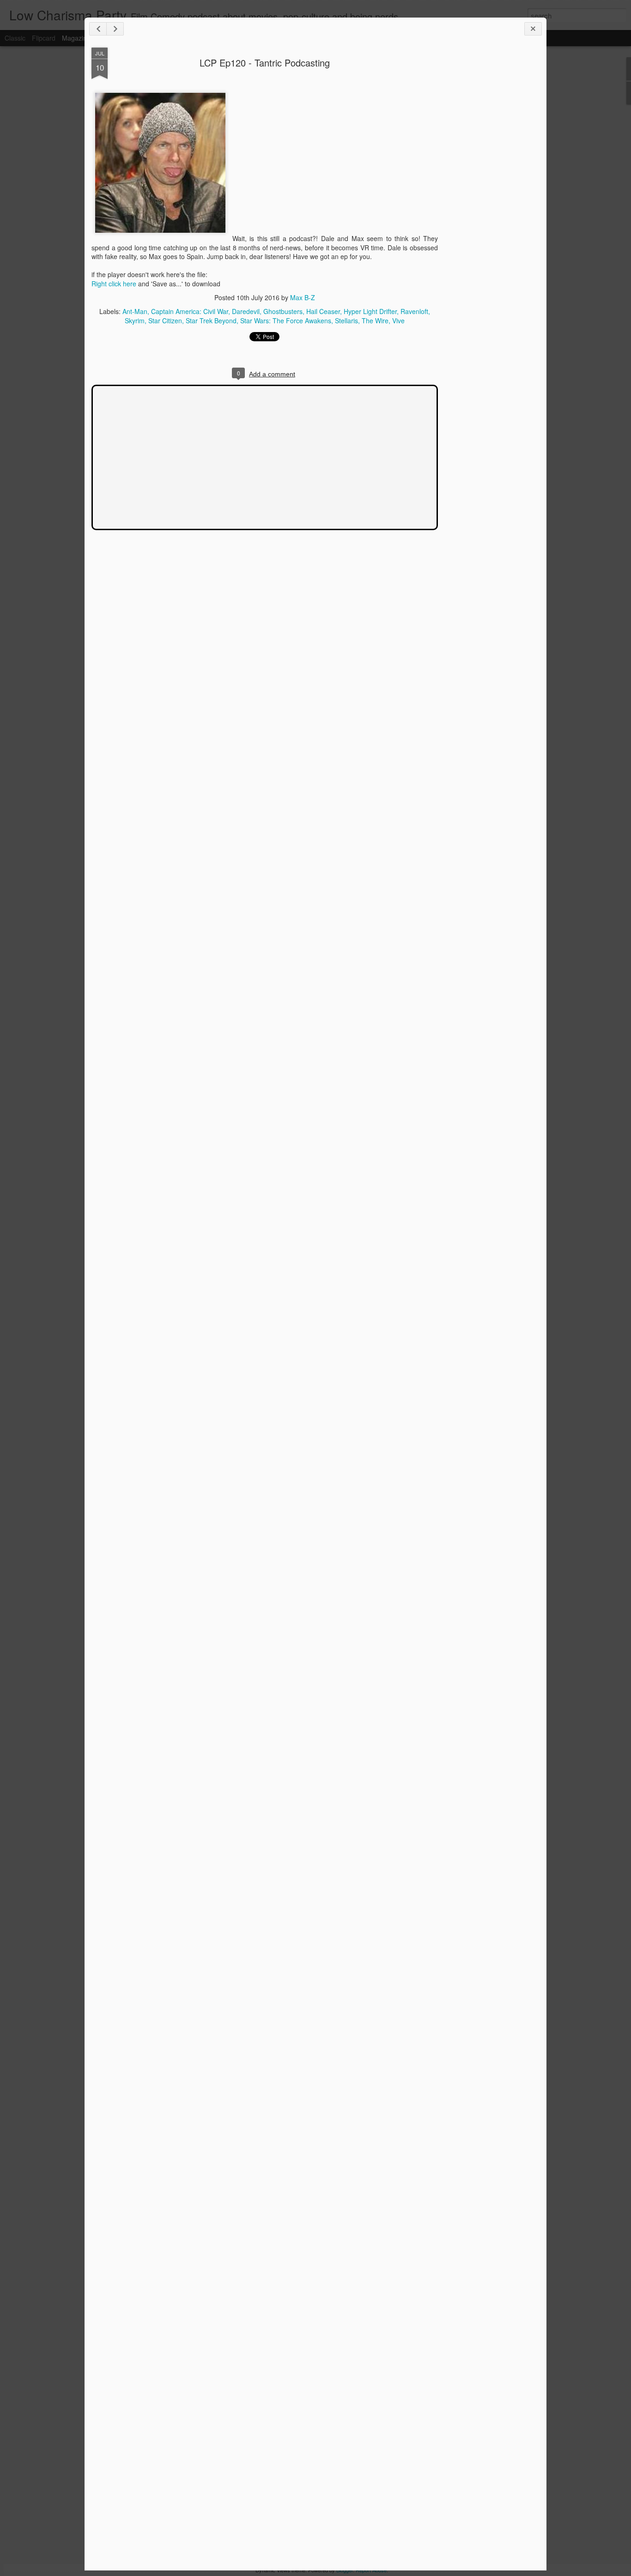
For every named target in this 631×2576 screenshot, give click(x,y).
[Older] (115, 29)
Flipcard (44, 38)
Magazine (76, 38)
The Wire (375, 320)
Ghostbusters (283, 311)
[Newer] (98, 29)
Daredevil (246, 311)
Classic (15, 38)
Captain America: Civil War (190, 311)
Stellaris (346, 320)
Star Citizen (165, 320)
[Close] (533, 29)
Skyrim (135, 320)
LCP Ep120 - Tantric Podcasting (265, 63)
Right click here (114, 284)
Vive (398, 320)
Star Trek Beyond (211, 320)
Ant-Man (135, 311)
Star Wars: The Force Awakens (286, 320)
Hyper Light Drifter (370, 311)
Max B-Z (303, 297)
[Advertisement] (489, 193)
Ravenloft (414, 311)
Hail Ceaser (323, 311)
